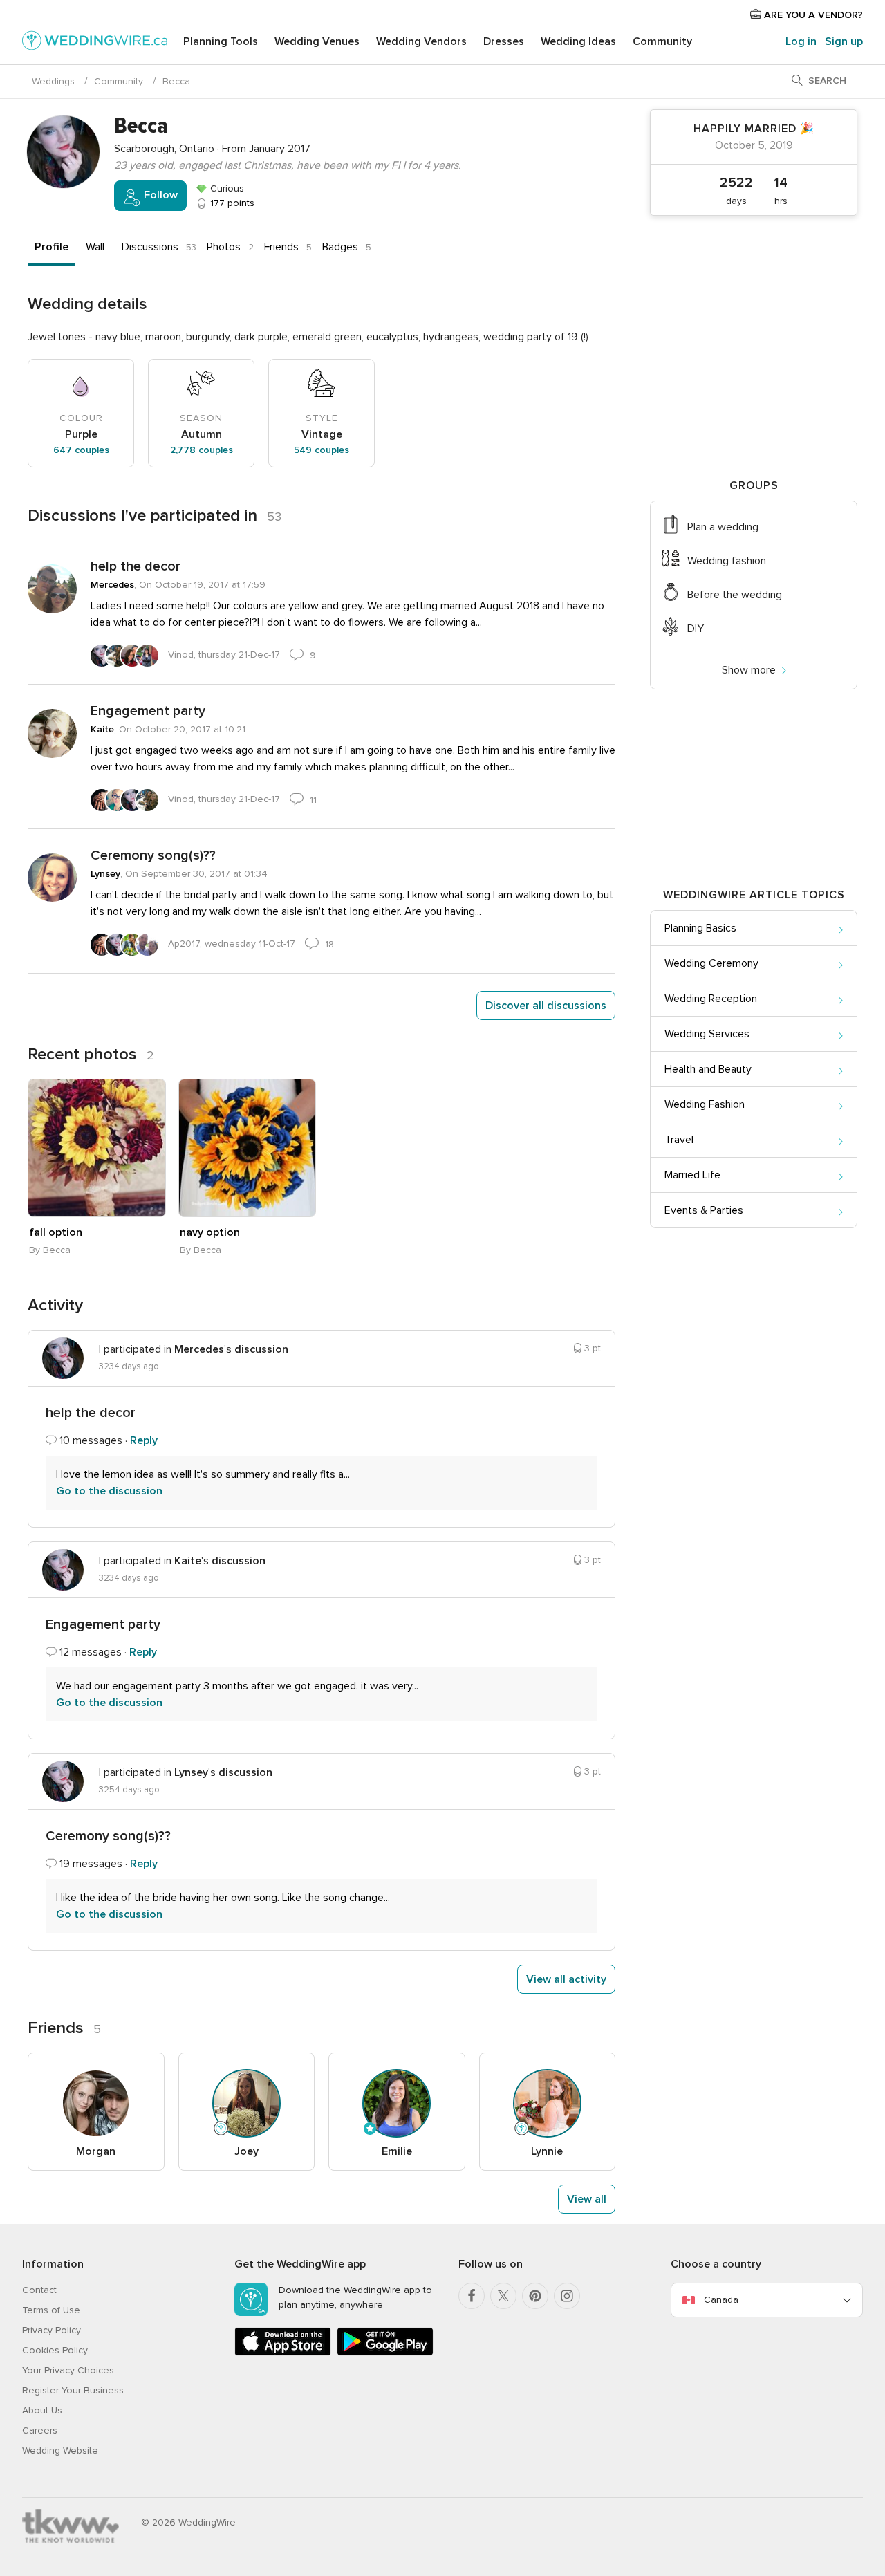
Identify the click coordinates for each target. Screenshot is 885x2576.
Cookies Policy (55, 2350)
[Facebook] (472, 2296)
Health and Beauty (708, 1069)
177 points (231, 203)
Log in (801, 41)
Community (662, 41)
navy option (210, 1232)
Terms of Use (51, 2310)
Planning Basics (700, 928)
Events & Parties (704, 1210)
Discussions (150, 247)
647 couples (81, 450)
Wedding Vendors (421, 41)
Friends (281, 247)
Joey (246, 2151)
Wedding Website (60, 2450)
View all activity (566, 1979)
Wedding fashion (727, 561)
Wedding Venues (317, 41)
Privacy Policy (52, 2330)
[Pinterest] (535, 2296)
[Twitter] (503, 2296)
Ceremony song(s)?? (153, 855)
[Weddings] (95, 43)
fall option (56, 1232)
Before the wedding (735, 595)
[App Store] (283, 2353)
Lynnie (547, 2151)
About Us (42, 2410)
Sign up (844, 41)
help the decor (136, 566)
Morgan (96, 2151)
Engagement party (148, 711)
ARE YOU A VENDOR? (812, 15)
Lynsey (105, 874)
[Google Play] (385, 2353)
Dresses (504, 41)
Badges (340, 247)
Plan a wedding (723, 527)
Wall (95, 247)
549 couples (322, 450)
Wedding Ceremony (711, 963)
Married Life (692, 1175)
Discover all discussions (546, 1006)
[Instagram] (567, 2296)
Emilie (397, 2151)
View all (587, 2199)
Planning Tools (221, 41)
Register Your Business (73, 2390)
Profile (52, 247)
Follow (159, 195)
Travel (679, 1140)
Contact (39, 2290)
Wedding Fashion (705, 1104)
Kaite (102, 729)
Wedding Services (707, 1034)
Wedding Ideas (578, 41)
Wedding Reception (711, 999)
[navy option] (248, 1148)
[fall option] (97, 1148)
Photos (224, 247)
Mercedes (112, 585)
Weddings (53, 81)
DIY (696, 629)
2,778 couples (202, 450)
